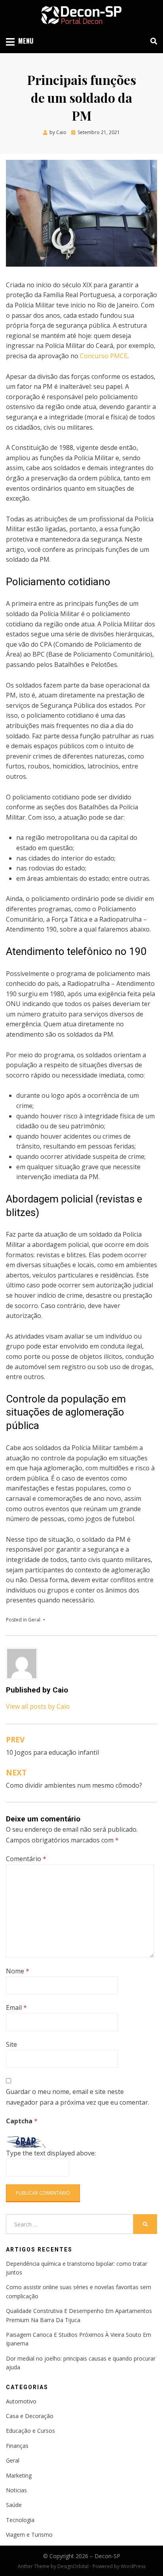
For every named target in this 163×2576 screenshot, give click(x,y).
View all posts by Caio (38, 1706)
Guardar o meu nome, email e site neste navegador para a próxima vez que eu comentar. (78, 2097)
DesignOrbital (73, 2566)
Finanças (17, 2446)
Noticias (16, 2490)
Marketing (19, 2475)
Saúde (14, 2505)
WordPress (133, 2566)
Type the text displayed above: (51, 2153)
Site (11, 2044)
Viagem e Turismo (29, 2535)
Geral (34, 1620)
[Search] (152, 41)
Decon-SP (107, 2556)
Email (16, 2007)
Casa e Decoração (30, 2416)
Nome (18, 1971)
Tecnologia (20, 2520)
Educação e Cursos (30, 2431)
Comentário (26, 1859)
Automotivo (21, 2401)
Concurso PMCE (104, 356)
